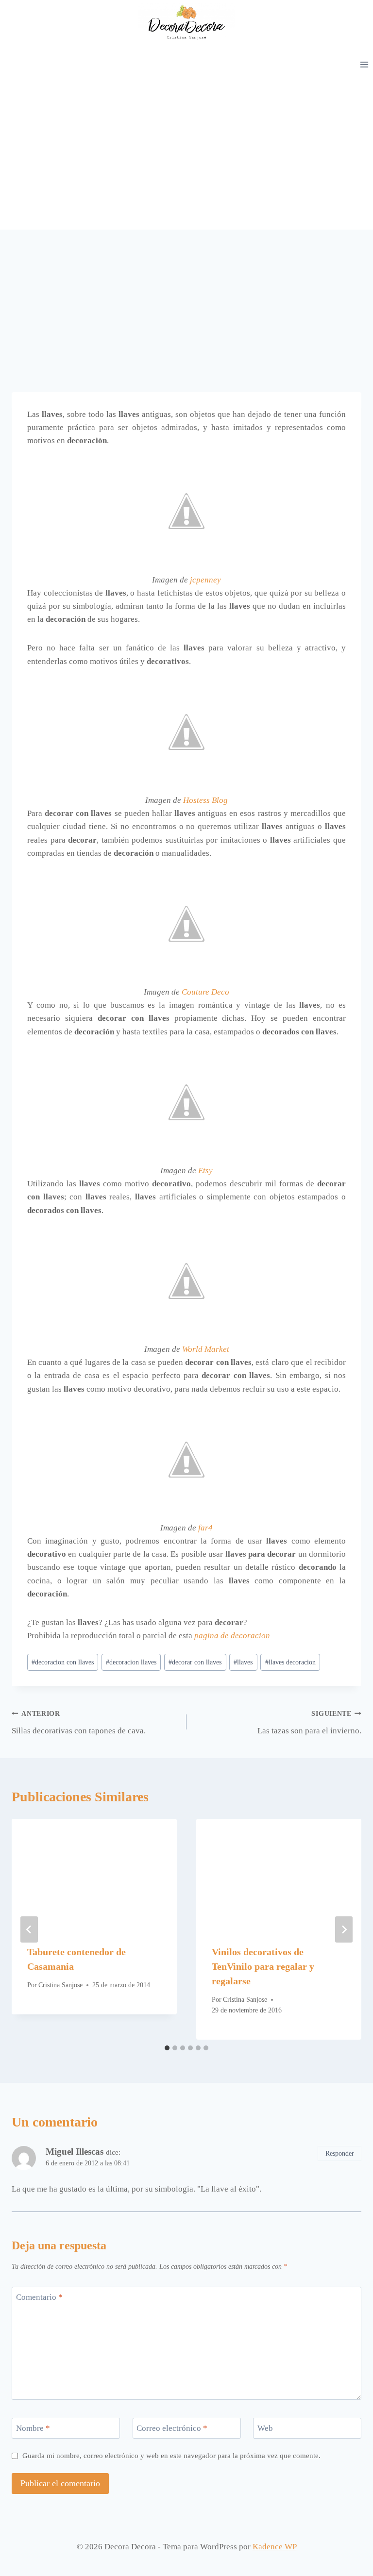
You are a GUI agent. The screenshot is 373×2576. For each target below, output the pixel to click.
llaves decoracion (290, 1662)
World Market (206, 1349)
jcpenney (205, 580)
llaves (243, 1662)
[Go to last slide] (29, 1929)
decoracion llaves (131, 1662)
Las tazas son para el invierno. (309, 1723)
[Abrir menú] (364, 64)
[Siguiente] (344, 1929)
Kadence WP (275, 2547)
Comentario (39, 2297)
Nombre (33, 2428)
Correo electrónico (172, 2428)
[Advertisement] (186, 157)
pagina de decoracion (232, 1636)
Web (265, 2428)
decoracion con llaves (63, 1662)
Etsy (205, 1171)
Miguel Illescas (75, 2152)
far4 (205, 1528)
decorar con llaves (195, 1662)
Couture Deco (205, 992)
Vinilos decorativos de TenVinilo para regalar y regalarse (263, 1966)
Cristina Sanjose (60, 1985)
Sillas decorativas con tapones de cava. (79, 1723)
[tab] (167, 2048)
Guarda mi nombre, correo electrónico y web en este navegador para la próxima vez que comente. (171, 2455)
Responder (340, 2153)
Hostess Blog (205, 800)
